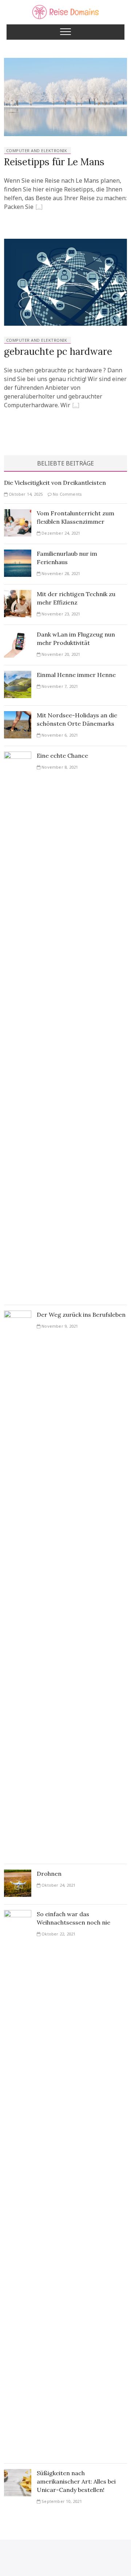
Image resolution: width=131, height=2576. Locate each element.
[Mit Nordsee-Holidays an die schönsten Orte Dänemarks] (18, 716)
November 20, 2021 (60, 654)
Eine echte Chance (62, 756)
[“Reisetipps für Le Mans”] (39, 208)
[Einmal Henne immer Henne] (18, 675)
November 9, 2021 (59, 1326)
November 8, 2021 (59, 767)
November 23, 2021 (60, 614)
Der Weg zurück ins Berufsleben (81, 1315)
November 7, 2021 (59, 686)
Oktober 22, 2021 (58, 1934)
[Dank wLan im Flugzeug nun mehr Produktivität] (18, 635)
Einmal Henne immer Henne (76, 675)
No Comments (67, 494)
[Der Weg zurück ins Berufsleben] (18, 1315)
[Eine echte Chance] (18, 756)
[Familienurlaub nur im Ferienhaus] (18, 554)
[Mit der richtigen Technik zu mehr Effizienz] (18, 594)
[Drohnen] (18, 1874)
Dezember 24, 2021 (60, 533)
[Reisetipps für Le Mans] (65, 62)
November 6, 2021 (59, 735)
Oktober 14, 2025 (25, 494)
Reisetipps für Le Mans (54, 162)
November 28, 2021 (60, 573)
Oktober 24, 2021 (58, 1885)
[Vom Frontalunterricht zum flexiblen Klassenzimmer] (18, 514)
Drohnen (49, 1874)
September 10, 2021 (61, 2501)
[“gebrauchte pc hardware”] (76, 406)
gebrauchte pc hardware (58, 351)
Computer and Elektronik (37, 150)
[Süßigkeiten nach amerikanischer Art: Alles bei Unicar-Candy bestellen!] (18, 2473)
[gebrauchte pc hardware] (65, 243)
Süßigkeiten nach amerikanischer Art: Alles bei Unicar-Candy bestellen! (76, 2481)
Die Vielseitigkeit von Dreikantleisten (55, 483)
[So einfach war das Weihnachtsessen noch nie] (18, 1914)
